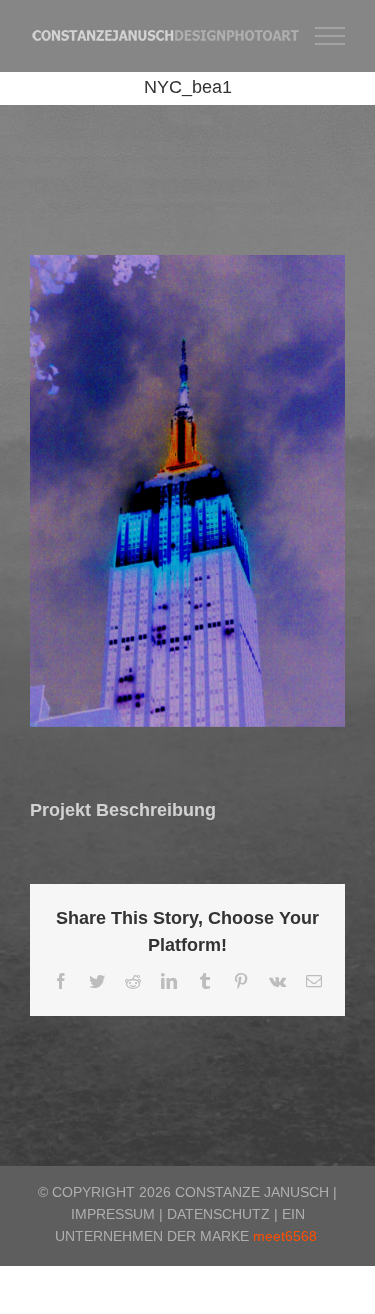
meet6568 (285, 1236)
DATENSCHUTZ (218, 1214)
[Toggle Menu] (330, 36)
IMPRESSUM (113, 1214)
